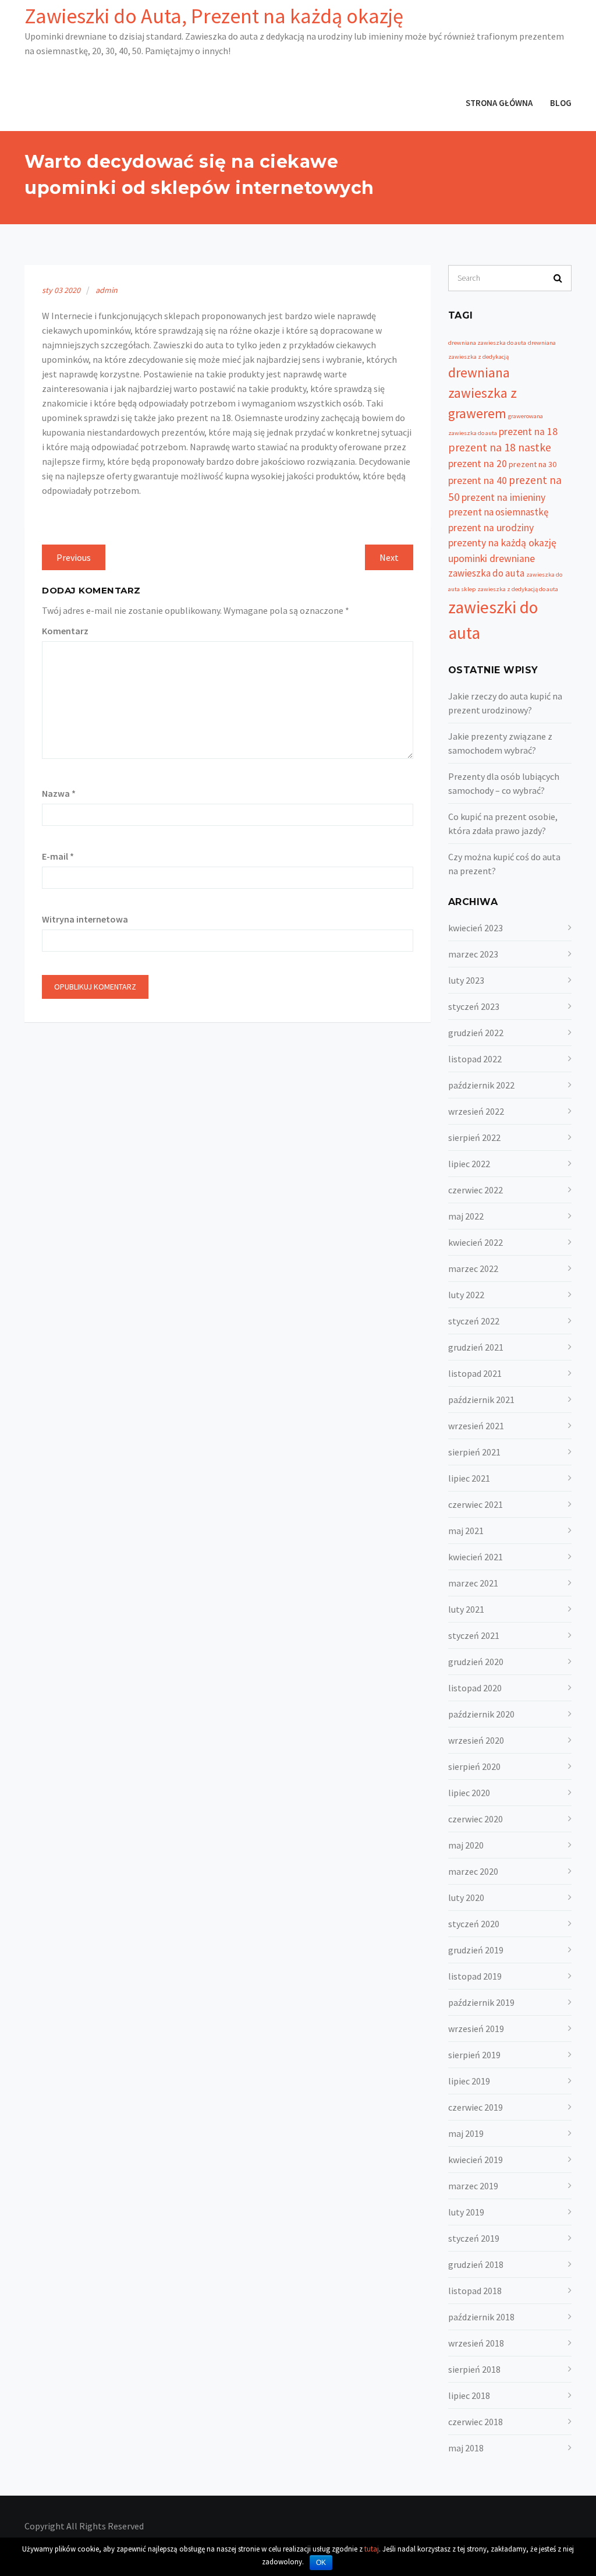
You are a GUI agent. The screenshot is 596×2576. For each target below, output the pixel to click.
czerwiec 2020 (476, 1819)
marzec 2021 (473, 1583)
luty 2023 (466, 980)
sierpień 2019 (474, 2055)
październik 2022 (481, 1085)
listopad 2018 (475, 2291)
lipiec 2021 (469, 1478)
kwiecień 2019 (476, 2160)
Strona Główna (499, 103)
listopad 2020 (475, 1688)
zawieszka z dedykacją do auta (518, 589)
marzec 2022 (473, 1268)
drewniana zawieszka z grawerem (483, 393)
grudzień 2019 (476, 1950)
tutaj (372, 2549)
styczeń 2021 (474, 1635)
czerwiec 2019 (476, 2107)
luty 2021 (466, 1609)
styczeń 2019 (474, 2238)
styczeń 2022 (474, 1321)
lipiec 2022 (469, 1164)
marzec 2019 (473, 2186)
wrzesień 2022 (476, 1111)
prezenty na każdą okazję (502, 543)
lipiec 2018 (469, 2395)
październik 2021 (481, 1400)
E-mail (58, 856)
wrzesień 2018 (476, 2343)
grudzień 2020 (476, 1662)
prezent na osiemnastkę (498, 512)
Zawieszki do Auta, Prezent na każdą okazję (214, 16)
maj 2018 (466, 2448)
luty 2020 (466, 1897)
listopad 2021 (475, 1373)
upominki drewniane (492, 559)
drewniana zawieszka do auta (487, 343)
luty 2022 (466, 1295)
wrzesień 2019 (476, 2029)
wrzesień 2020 (476, 1740)
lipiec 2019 (469, 2081)
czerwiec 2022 (476, 1190)
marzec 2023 (473, 954)
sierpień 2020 (474, 1766)
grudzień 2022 (476, 1033)
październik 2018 (481, 2317)
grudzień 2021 (476, 1347)
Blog (561, 103)
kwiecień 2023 (476, 928)
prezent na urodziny (491, 528)
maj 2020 (466, 1845)
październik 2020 (481, 1714)
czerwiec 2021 (476, 1504)
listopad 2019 (475, 1976)
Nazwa (59, 793)
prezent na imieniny (503, 497)
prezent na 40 (478, 480)
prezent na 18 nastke (500, 447)
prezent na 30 (533, 464)
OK (321, 2563)
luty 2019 (466, 2212)
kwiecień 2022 (476, 1242)
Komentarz (65, 631)
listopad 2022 (475, 1059)
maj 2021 (466, 1531)
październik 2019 (481, 2002)
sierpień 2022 (474, 1137)
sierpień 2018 (474, 2369)
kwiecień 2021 (476, 1557)
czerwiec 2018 (476, 2422)
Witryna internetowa (85, 919)
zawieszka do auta (486, 573)
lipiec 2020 (469, 1793)
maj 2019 (466, 2133)
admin (107, 290)
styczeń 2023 (474, 1006)
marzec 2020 (473, 1871)
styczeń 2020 (474, 1924)
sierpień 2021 (474, 1452)
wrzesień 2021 (476, 1426)
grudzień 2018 (476, 2264)
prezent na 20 (478, 464)
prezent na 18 (528, 432)
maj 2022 (466, 1216)
